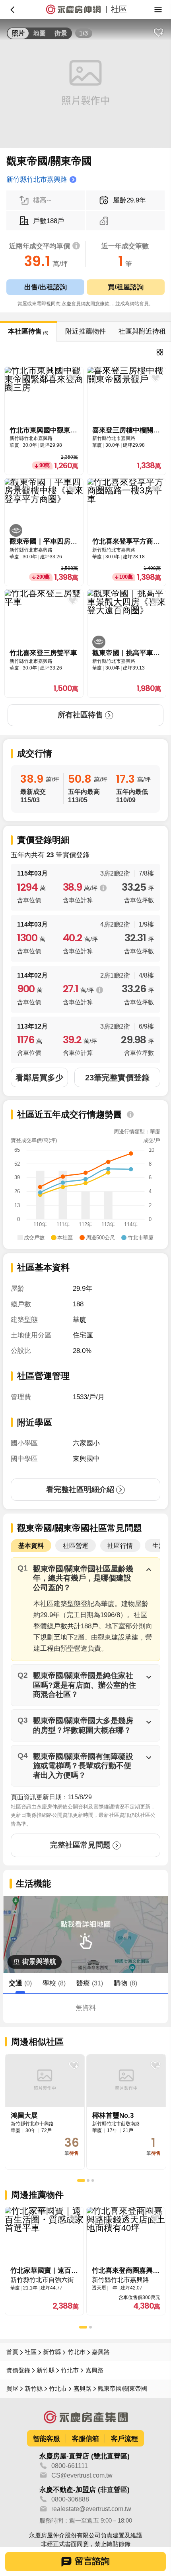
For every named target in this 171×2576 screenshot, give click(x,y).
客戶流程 (124, 2439)
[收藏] (74, 2065)
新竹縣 (52, 2352)
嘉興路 (101, 2352)
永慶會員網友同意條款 (86, 304)
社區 (31, 2352)
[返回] (13, 10)
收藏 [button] (158, 32)
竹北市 (77, 2352)
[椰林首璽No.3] (126, 2112)
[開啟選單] (158, 10)
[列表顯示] (160, 352)
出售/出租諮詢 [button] (46, 287)
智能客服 (47, 2439)
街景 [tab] (61, 33)
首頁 (12, 2352)
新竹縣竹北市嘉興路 (37, 179)
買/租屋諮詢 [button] (126, 287)
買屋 (12, 2389)
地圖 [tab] (39, 33)
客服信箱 (85, 2439)
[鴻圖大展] (45, 2112)
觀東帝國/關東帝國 (122, 2389)
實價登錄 (18, 2370)
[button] (85, 1578)
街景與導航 (39, 1961)
